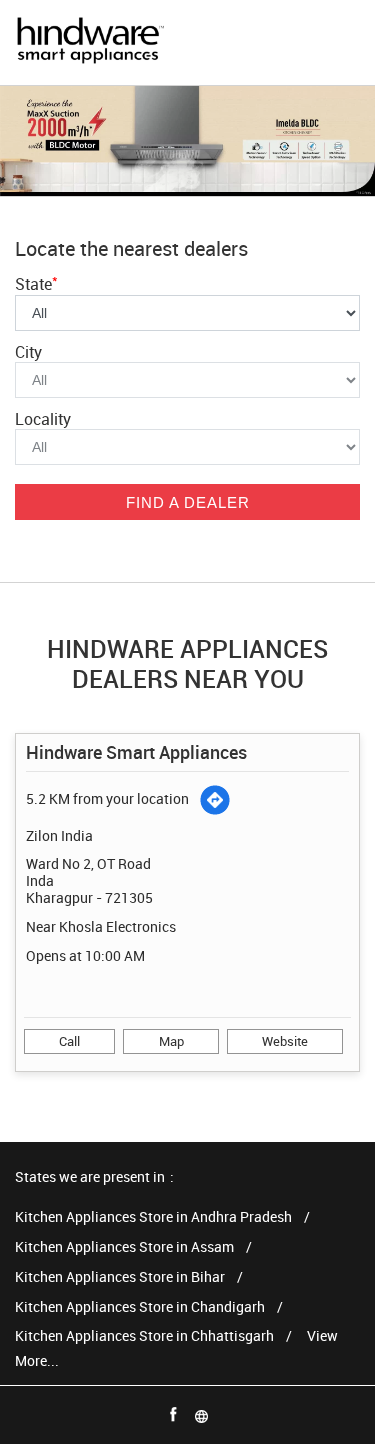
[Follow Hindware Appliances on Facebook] (174, 1415)
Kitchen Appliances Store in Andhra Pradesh (153, 1217)
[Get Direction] (215, 800)
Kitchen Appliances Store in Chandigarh (140, 1307)
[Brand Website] (202, 1415)
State (36, 284)
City (28, 352)
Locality (43, 419)
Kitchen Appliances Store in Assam (124, 1247)
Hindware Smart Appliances (136, 752)
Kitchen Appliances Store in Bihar (120, 1277)
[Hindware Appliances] (90, 42)
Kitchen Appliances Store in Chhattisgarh (144, 1336)
